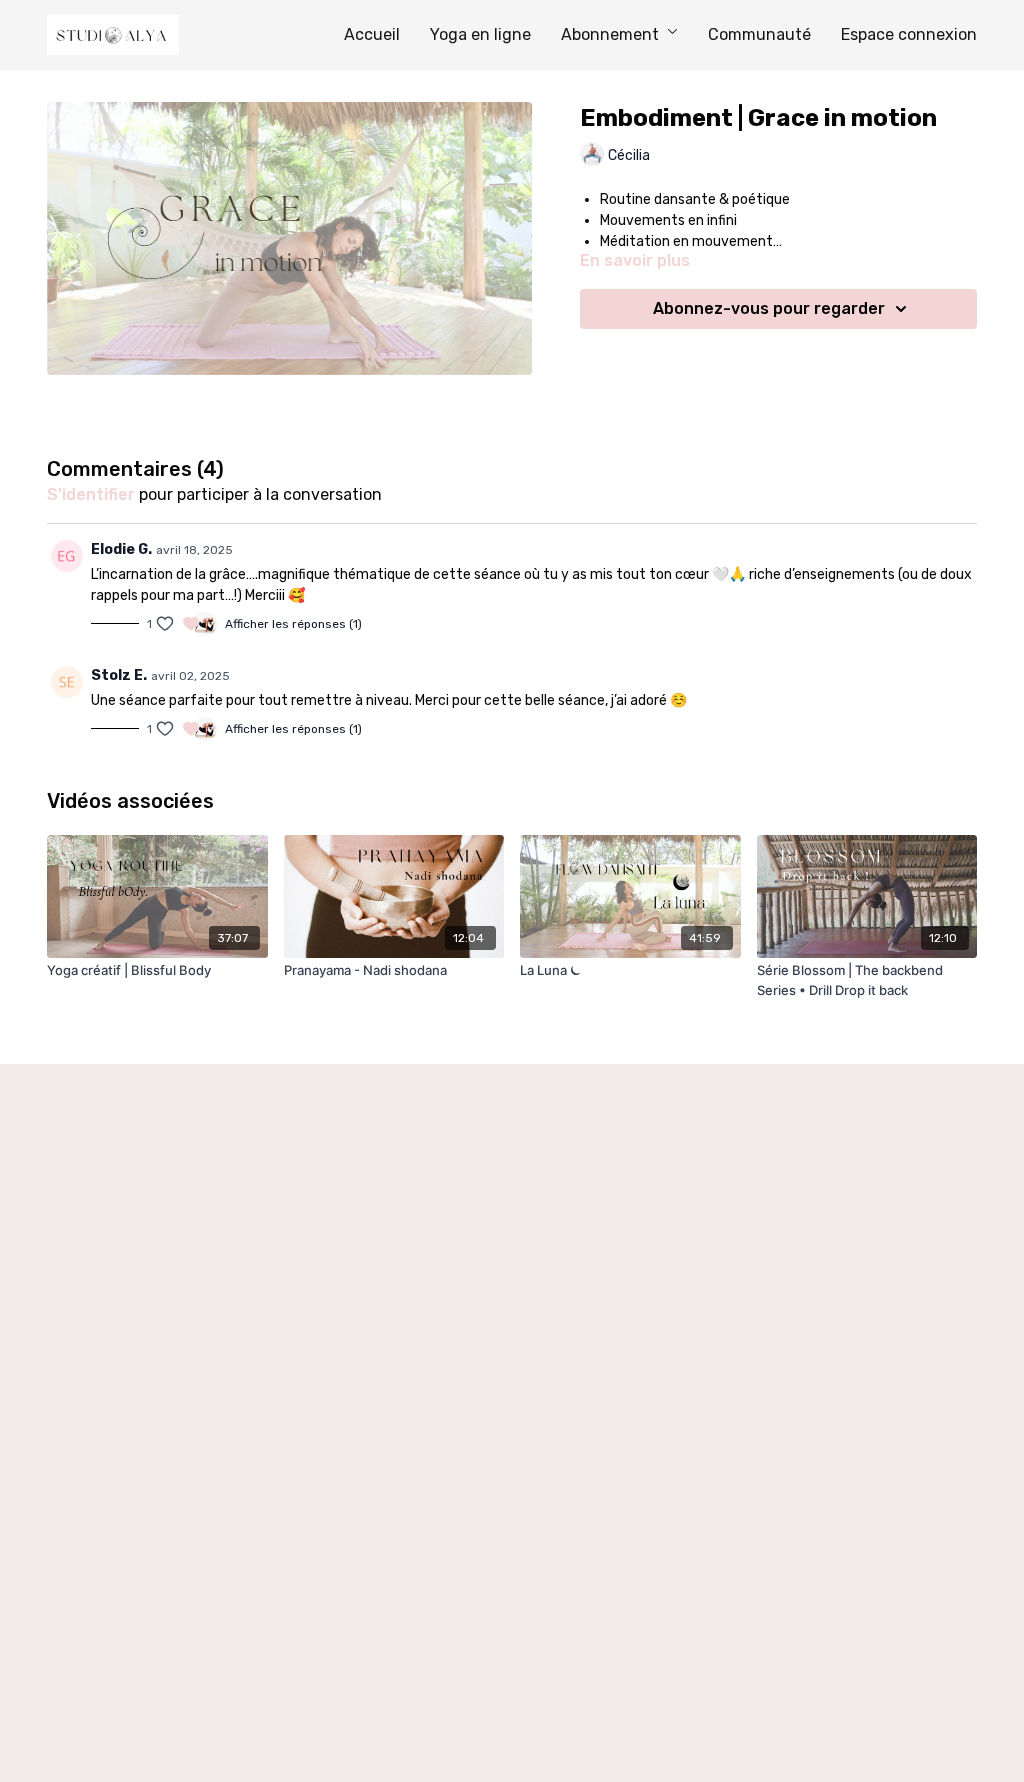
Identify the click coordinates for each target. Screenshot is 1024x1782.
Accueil (372, 34)
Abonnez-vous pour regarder (769, 308)
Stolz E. (119, 675)
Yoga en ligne (480, 34)
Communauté (759, 34)
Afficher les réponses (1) (293, 624)
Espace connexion (909, 34)
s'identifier (91, 494)
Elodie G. (121, 549)
